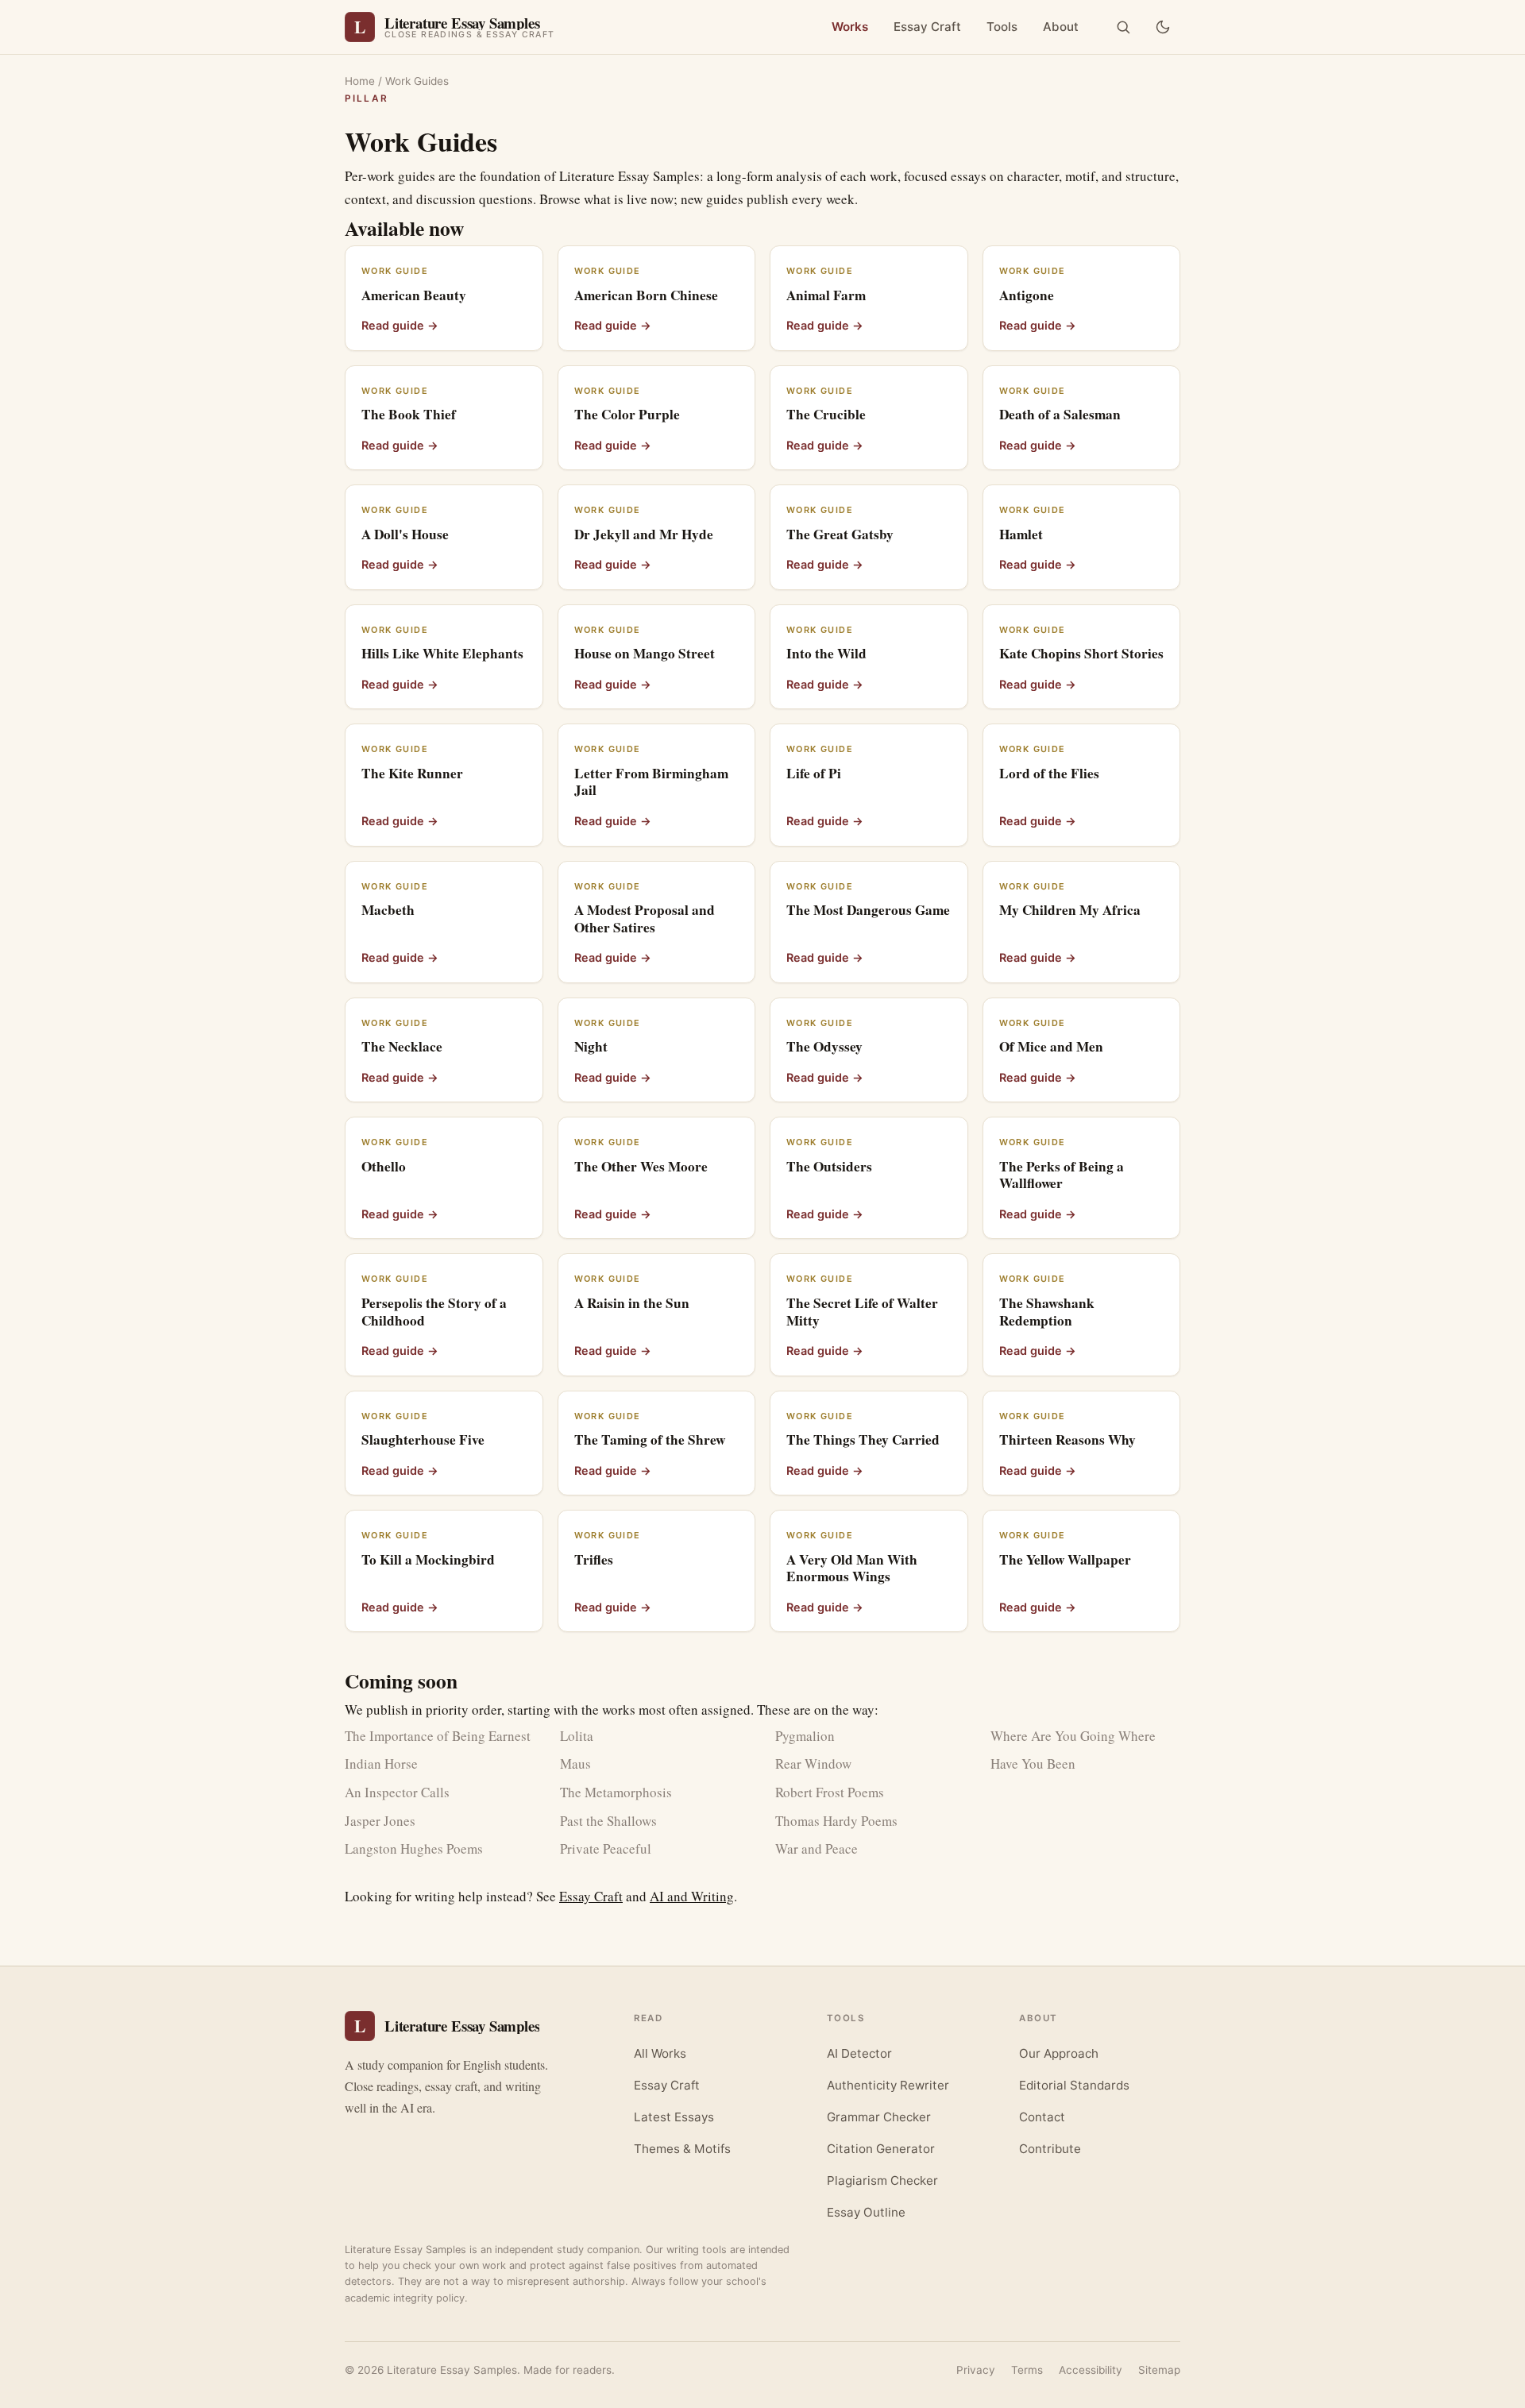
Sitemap (1159, 2370)
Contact (1042, 2117)
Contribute (1050, 2149)
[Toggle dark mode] (1163, 27)
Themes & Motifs (682, 2149)
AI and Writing (692, 1896)
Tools (1002, 27)
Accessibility (1091, 2370)
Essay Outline (866, 2212)
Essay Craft (927, 27)
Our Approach (1059, 2053)
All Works (660, 2053)
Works (850, 27)
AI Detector (859, 2053)
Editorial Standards (1074, 2085)
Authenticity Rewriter (888, 2085)
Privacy (976, 2370)
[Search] (1123, 27)
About (1061, 27)
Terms (1027, 2370)
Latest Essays (674, 2117)
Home (360, 81)
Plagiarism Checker (882, 2180)
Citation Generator (881, 2149)
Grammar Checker (879, 2117)
